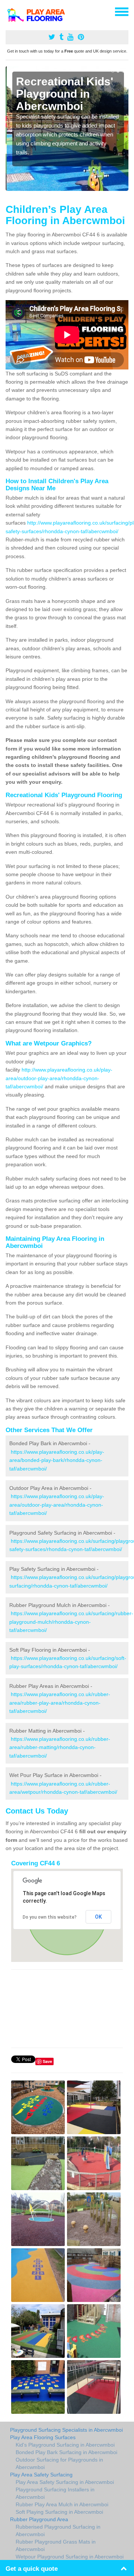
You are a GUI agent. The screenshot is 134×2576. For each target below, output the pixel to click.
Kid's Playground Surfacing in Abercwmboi (65, 2445)
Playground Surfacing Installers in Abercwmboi (55, 2493)
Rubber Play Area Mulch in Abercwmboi (62, 2504)
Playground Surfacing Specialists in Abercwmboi (66, 2430)
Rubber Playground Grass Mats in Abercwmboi (56, 2545)
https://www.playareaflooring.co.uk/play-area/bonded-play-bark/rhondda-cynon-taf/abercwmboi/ (57, 1460)
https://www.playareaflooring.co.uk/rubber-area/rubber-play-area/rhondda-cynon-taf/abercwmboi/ (60, 1703)
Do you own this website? (50, 1917)
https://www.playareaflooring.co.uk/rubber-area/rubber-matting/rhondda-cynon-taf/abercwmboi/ (60, 1747)
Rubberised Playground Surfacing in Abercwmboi (58, 2531)
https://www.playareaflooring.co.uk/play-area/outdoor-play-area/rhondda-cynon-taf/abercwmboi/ (57, 1505)
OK (98, 1917)
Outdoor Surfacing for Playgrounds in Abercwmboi (59, 2463)
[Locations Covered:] (9, 11)
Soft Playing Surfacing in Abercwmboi (59, 2512)
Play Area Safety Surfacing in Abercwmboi (65, 2482)
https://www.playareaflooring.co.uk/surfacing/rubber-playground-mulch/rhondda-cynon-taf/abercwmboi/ (71, 1622)
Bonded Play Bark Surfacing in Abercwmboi (66, 2452)
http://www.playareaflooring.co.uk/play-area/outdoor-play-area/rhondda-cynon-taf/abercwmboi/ (59, 1078)
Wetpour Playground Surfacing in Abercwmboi (70, 2557)
